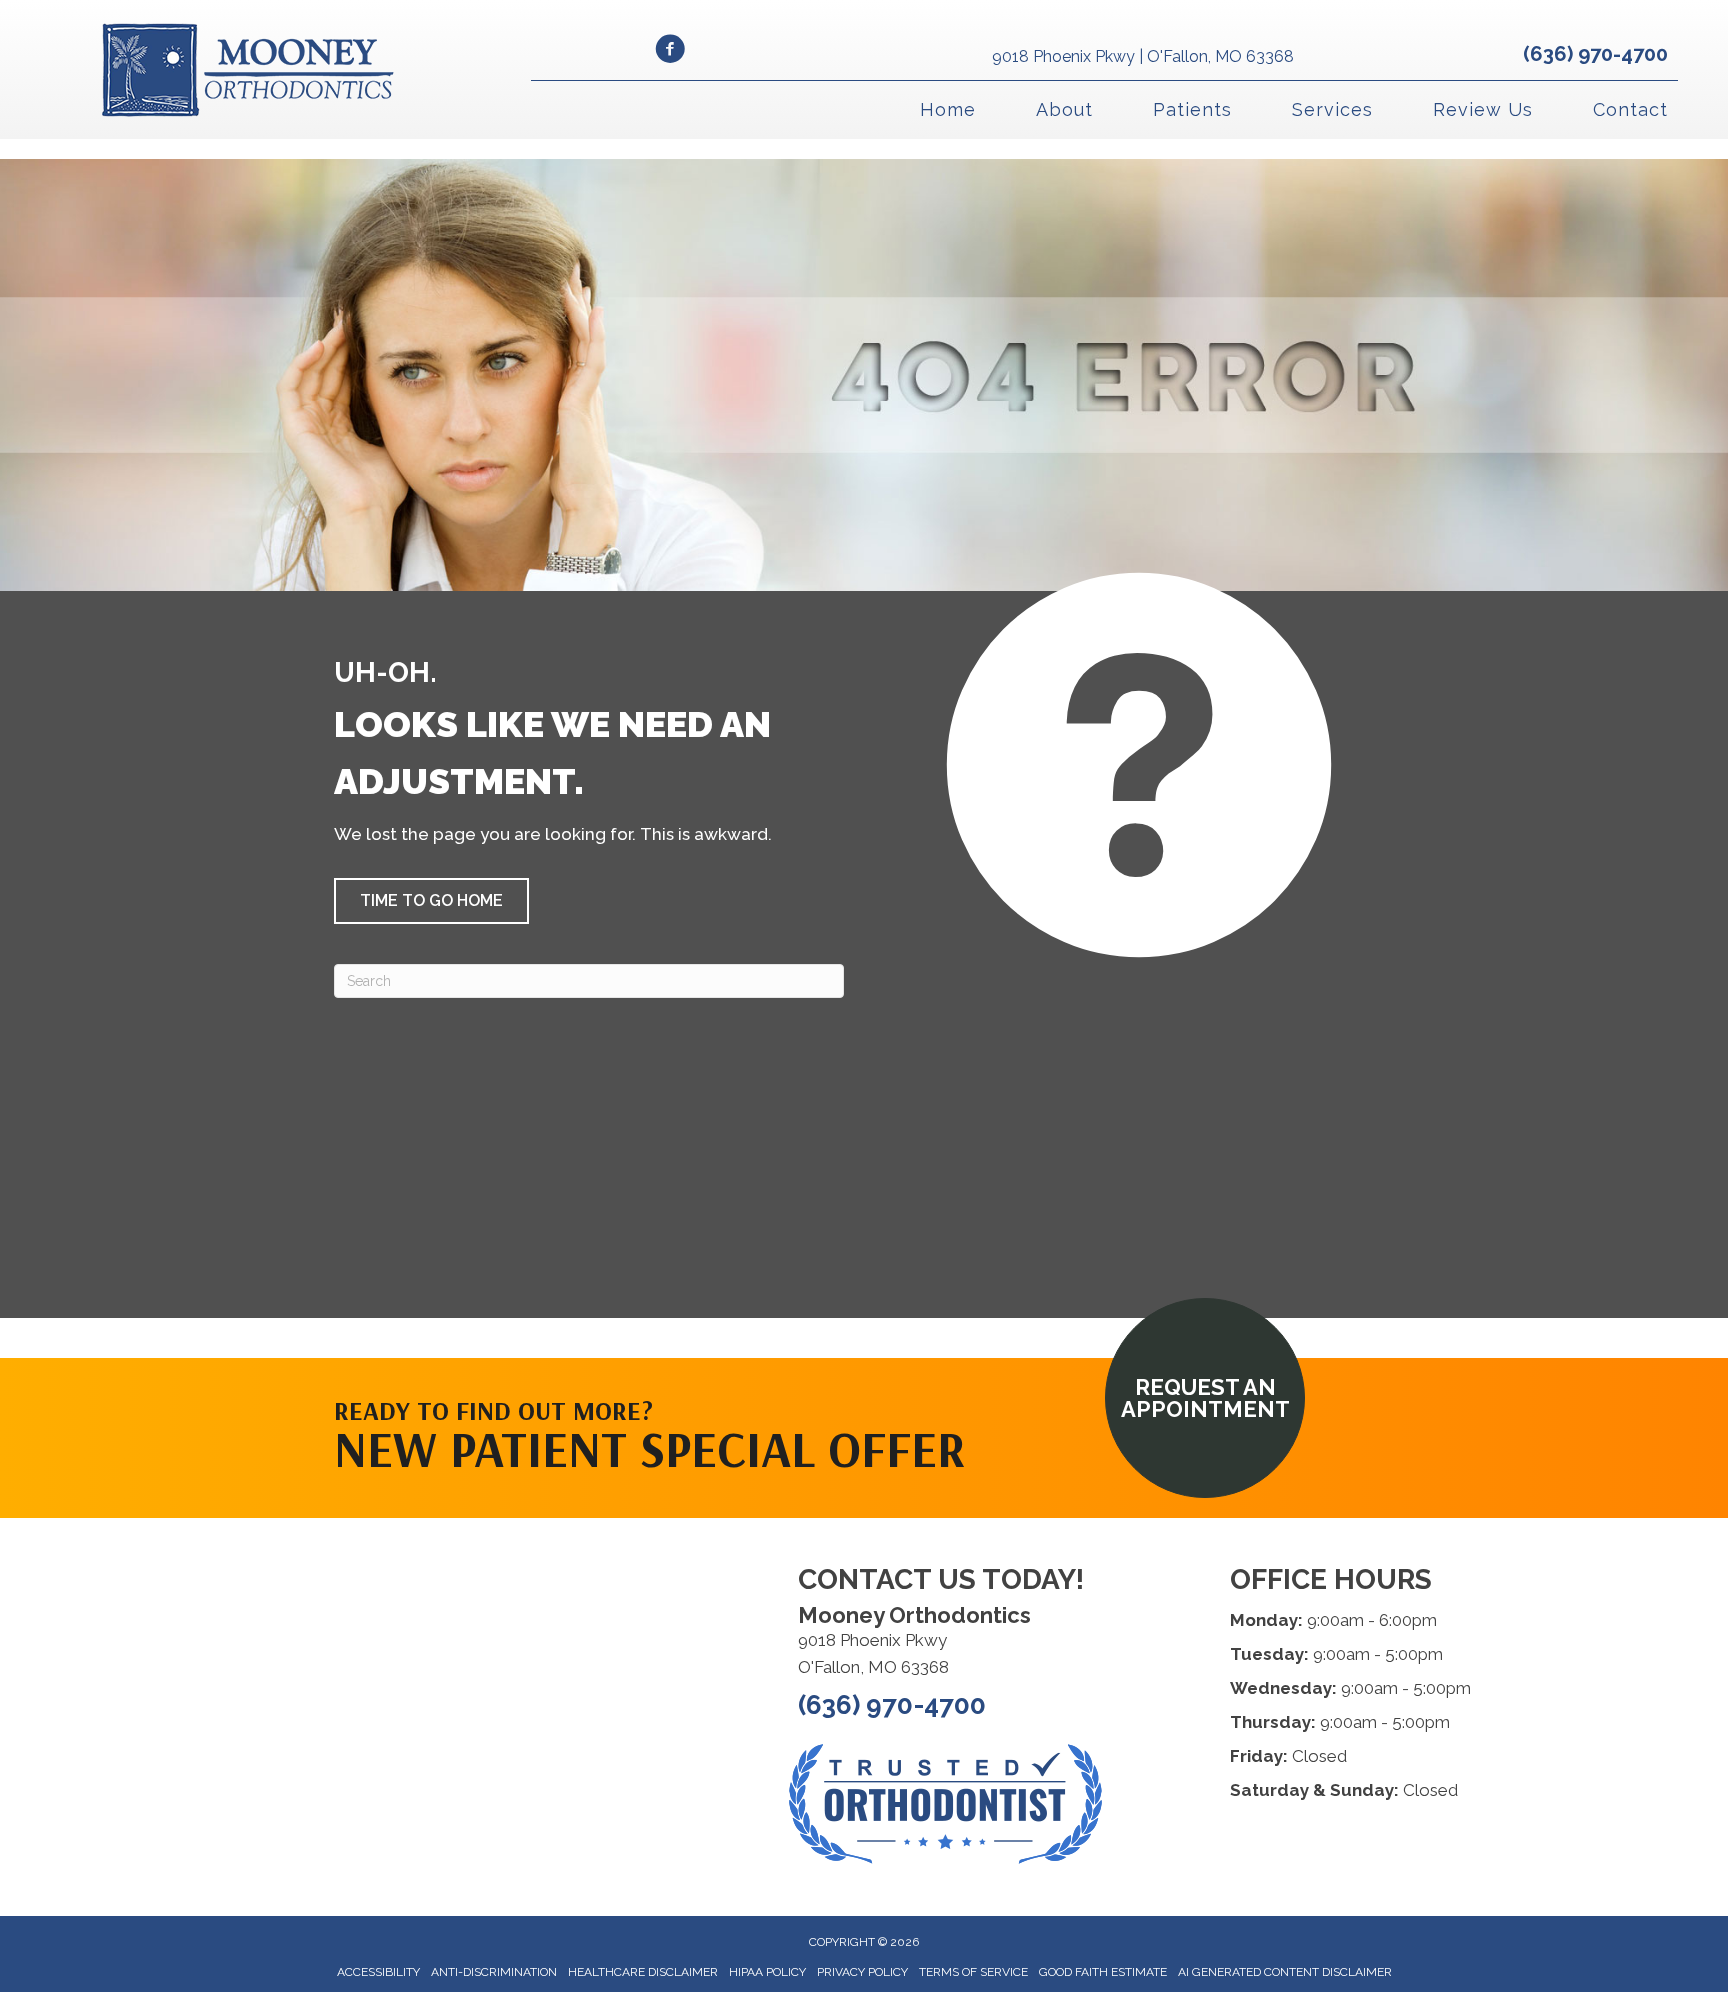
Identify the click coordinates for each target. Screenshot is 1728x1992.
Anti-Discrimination (494, 1972)
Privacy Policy (862, 1972)
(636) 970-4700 (1595, 54)
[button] (431, 901)
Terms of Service (973, 1972)
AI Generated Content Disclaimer (1285, 1972)
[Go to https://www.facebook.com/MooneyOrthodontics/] (670, 52)
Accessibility (378, 1972)
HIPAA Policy (767, 1972)
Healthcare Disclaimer (643, 1972)
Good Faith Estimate (1103, 1972)
